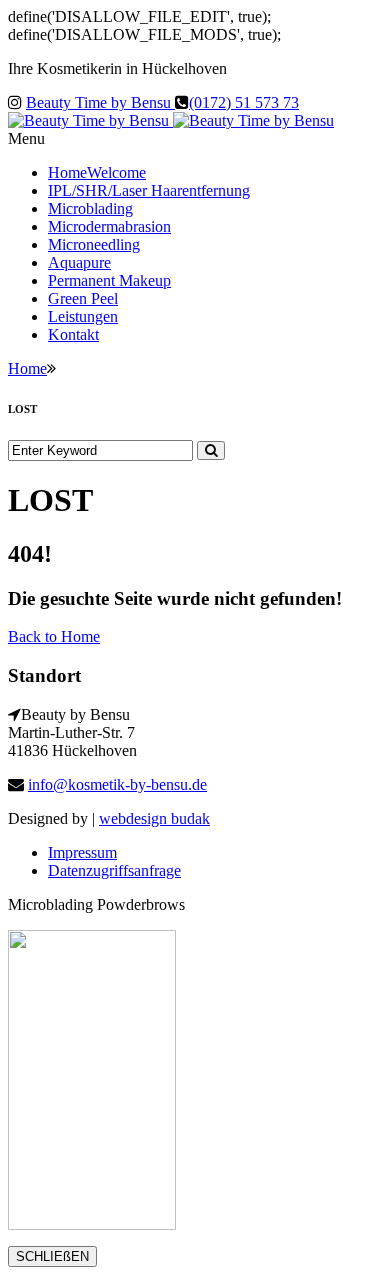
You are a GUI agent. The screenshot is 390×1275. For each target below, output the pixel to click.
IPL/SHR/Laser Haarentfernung (149, 190)
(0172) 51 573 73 (244, 102)
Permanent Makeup (109, 280)
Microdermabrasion (109, 226)
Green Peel (83, 298)
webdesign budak (154, 818)
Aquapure (79, 262)
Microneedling (94, 244)
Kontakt (73, 334)
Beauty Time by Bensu (100, 102)
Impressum (82, 852)
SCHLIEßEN (52, 1256)
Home (97, 172)
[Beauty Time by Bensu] (171, 120)
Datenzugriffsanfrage (114, 870)
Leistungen (83, 316)
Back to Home (54, 636)
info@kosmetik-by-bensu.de (117, 784)
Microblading (90, 208)
